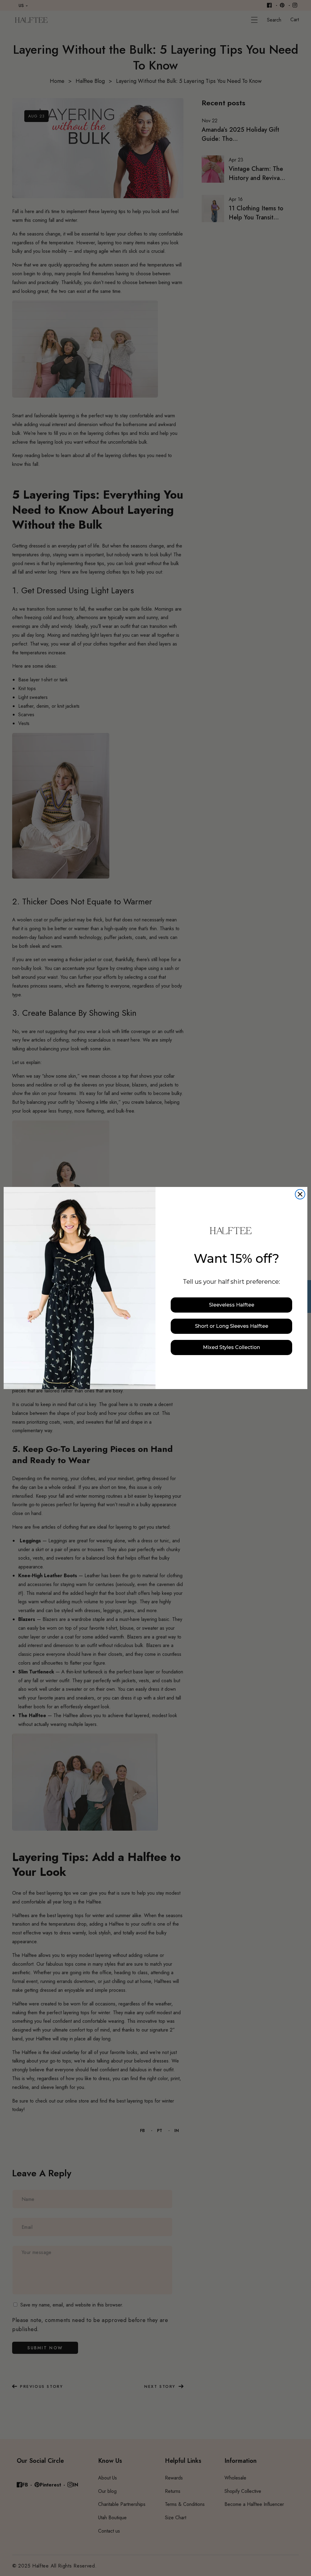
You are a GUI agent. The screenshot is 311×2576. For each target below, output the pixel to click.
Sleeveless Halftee (232, 1305)
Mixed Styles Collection (231, 1347)
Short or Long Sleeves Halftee (232, 1326)
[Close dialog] (300, 1194)
